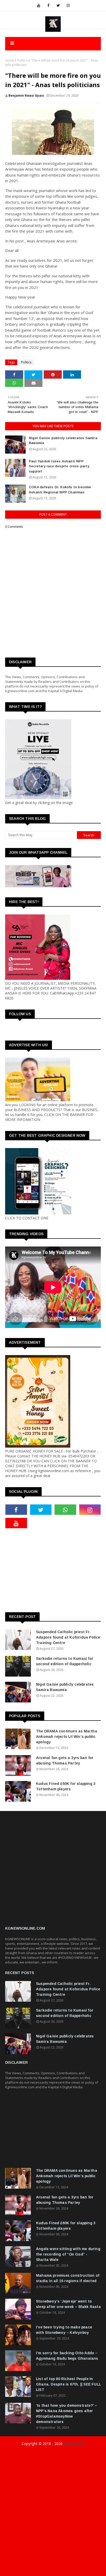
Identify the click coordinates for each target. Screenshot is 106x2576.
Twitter (74, 2570)
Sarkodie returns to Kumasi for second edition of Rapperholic (65, 1661)
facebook (16, 2570)
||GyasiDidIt (74, 2444)
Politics (22, 60)
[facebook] (48, 5)
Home (10, 60)
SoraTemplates (38, 2454)
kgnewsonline (87, 2454)
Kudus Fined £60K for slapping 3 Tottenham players (66, 1786)
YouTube (92, 2570)
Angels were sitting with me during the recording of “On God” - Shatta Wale (68, 2254)
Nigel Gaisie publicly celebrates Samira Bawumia (63, 441)
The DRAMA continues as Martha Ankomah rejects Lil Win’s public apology (67, 1737)
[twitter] (58, 5)
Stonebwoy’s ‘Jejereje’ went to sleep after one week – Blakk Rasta (68, 2304)
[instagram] (68, 5)
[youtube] (39, 5)
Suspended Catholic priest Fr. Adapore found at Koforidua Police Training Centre (68, 1637)
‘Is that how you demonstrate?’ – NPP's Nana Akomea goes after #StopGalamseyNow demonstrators (67, 2414)
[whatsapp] (65, 1510)
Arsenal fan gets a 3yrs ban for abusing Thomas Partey (65, 1760)
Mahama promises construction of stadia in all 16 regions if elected (68, 2278)
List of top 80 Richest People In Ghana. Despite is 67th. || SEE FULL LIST (68, 2384)
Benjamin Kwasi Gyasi (26, 95)
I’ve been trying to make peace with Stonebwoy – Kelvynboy (64, 2330)
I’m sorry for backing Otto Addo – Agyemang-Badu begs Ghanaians (67, 2356)
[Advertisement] (56, 1570)
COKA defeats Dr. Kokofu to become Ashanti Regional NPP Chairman (60, 490)
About (43, 2570)
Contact (57, 2570)
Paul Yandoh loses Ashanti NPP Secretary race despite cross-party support (59, 466)
